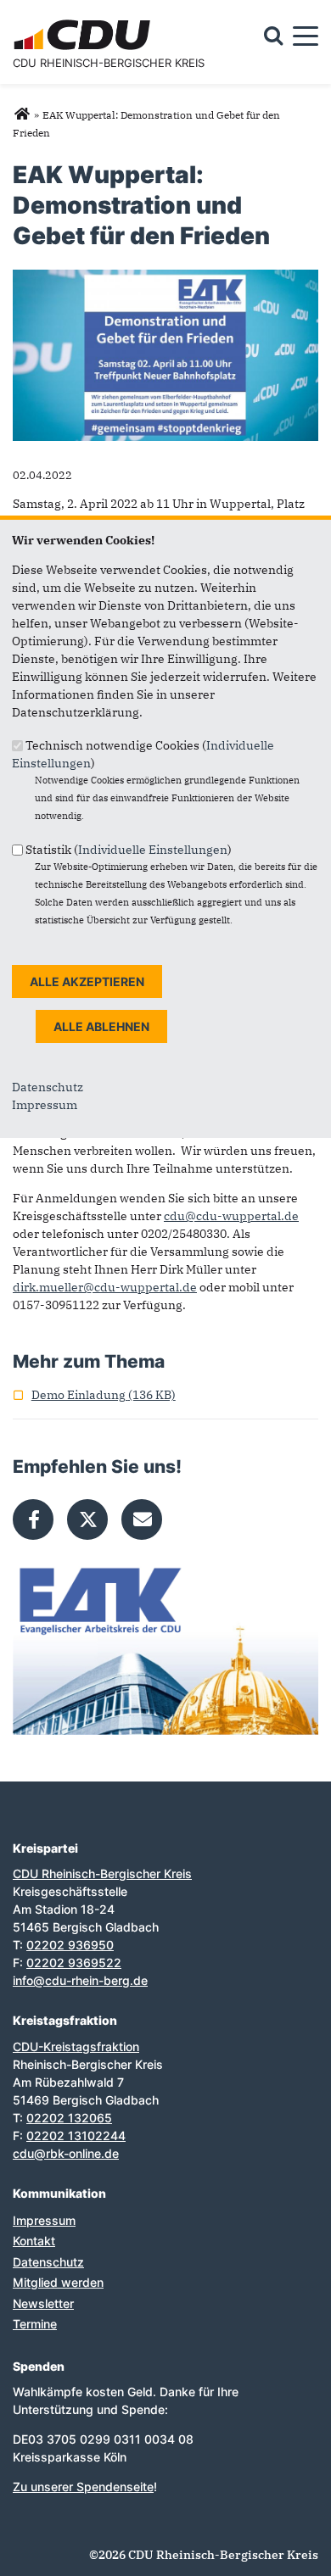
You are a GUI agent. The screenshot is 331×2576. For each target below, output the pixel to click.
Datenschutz (48, 1087)
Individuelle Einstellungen (153, 849)
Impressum (45, 1105)
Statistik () (129, 849)
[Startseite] (84, 22)
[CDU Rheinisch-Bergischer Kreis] (22, 114)
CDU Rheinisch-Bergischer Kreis (109, 63)
